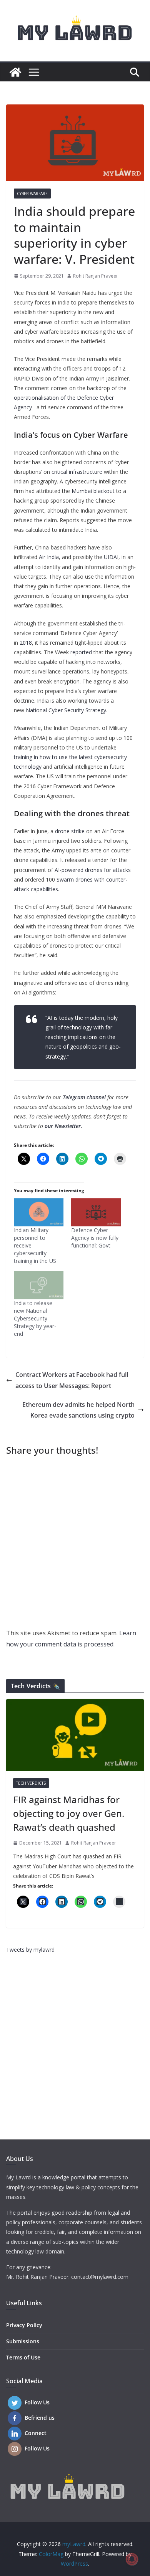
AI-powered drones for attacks (93, 870)
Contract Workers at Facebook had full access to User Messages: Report (72, 1380)
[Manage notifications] (132, 2559)
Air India (49, 557)
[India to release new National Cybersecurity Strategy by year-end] (39, 1285)
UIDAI (111, 557)
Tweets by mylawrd (30, 1950)
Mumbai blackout (93, 491)
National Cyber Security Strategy (66, 710)
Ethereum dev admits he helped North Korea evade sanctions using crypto (78, 1410)
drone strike (70, 831)
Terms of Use (23, 2357)
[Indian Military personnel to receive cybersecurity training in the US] (39, 1213)
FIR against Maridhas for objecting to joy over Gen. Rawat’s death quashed (69, 1813)
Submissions (23, 2341)
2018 (26, 643)
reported (82, 652)
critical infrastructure (77, 472)
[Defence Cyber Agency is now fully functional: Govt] (96, 1213)
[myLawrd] (15, 72)
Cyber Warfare (32, 194)
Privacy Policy (24, 2325)
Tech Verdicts (31, 1783)
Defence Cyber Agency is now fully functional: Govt (95, 1238)
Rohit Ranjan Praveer (96, 276)
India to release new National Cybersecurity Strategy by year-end (35, 1318)
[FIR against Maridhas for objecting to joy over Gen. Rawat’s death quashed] (75, 1735)
